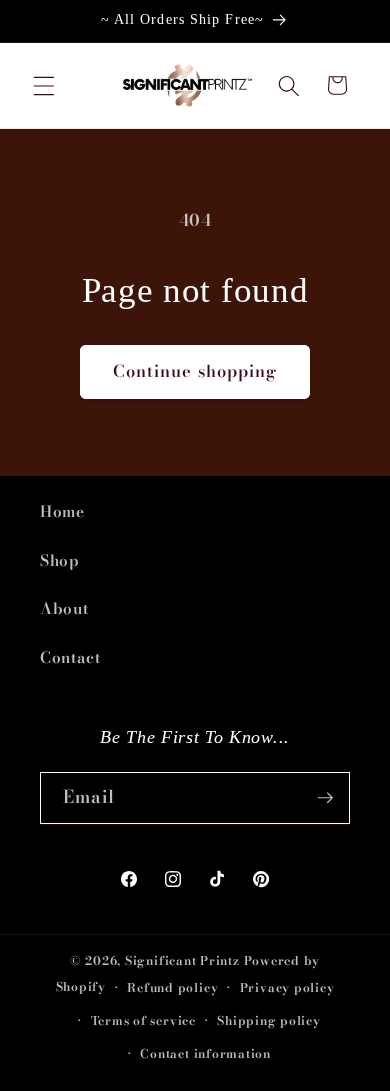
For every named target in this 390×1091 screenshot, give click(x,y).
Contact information (205, 1053)
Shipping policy (269, 1020)
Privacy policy (287, 987)
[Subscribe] (325, 798)
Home (62, 511)
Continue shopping (195, 371)
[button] (44, 85)
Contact (70, 657)
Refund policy (172, 987)
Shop (60, 560)
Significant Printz (182, 960)
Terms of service (143, 1020)
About (64, 608)
